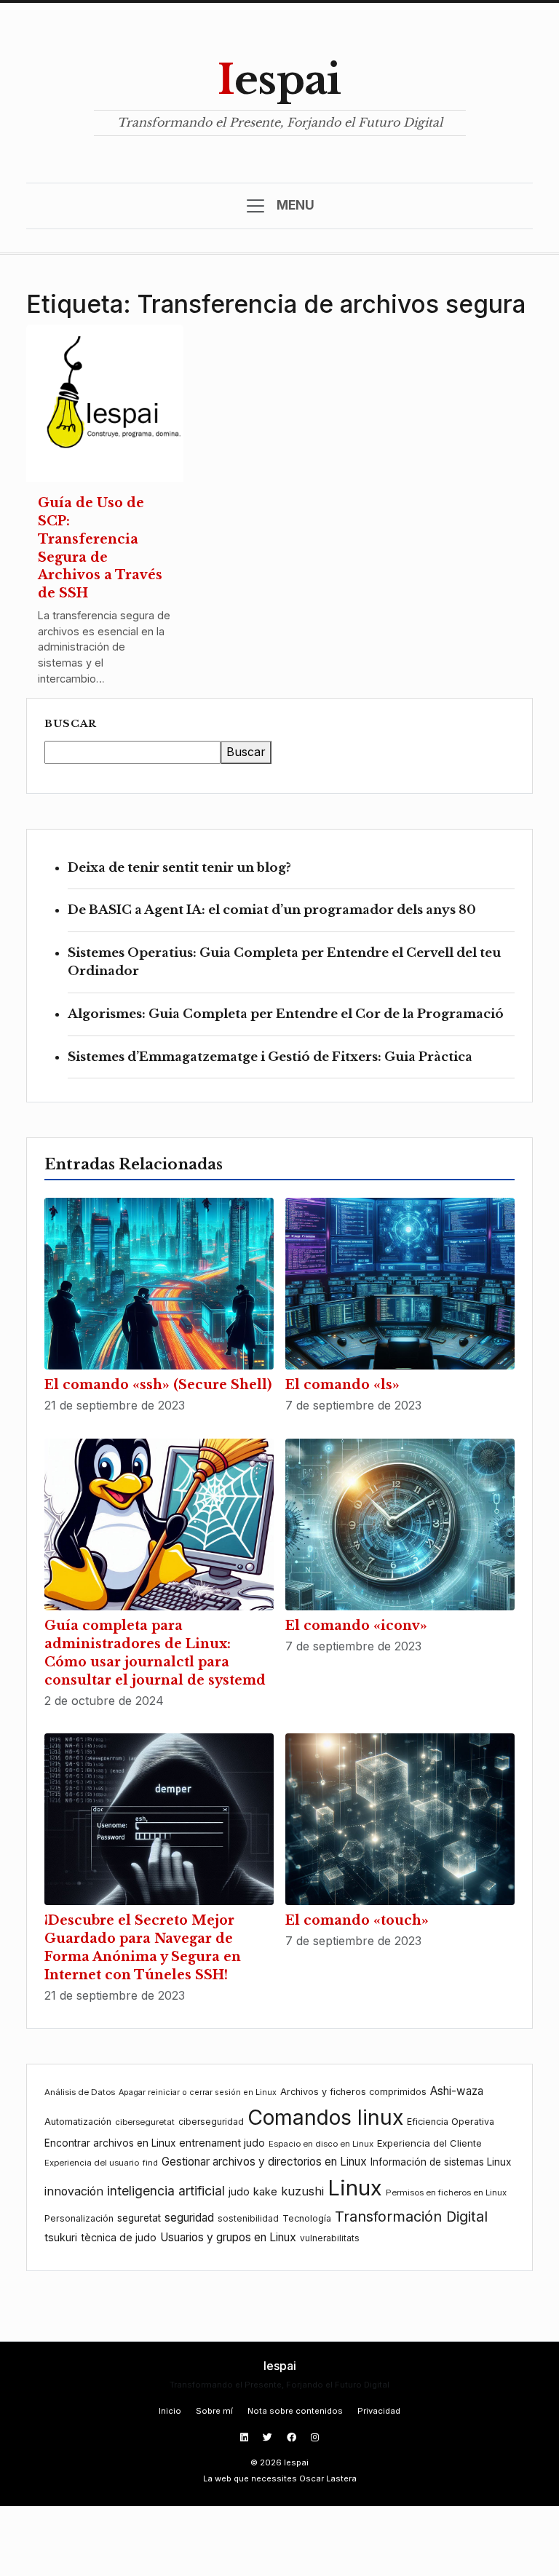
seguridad (189, 2218)
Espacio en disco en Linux (321, 2144)
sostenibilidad (248, 2218)
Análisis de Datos (80, 2092)
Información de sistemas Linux (441, 2162)
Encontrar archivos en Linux (110, 2143)
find (150, 2163)
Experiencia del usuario (92, 2163)
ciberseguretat (145, 2122)
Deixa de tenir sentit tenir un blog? (179, 868)
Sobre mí (214, 2411)
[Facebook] (293, 2437)
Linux (355, 2188)
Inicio (170, 2411)
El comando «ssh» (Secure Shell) (158, 1385)
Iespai (279, 80)
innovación (74, 2191)
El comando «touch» (357, 1920)
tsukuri (61, 2237)
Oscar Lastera (328, 2478)
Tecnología (307, 2218)
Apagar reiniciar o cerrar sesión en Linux (198, 2092)
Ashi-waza (457, 2091)
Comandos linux (325, 2117)
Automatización (78, 2122)
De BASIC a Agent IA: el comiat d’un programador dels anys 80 (272, 910)
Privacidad (379, 2411)
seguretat (139, 2218)
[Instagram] (315, 2437)
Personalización (79, 2218)
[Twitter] (269, 2437)
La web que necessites (250, 2478)
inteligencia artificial (166, 2191)
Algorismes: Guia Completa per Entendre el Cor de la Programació (286, 1014)
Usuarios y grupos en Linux (228, 2237)
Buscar (71, 724)
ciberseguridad (211, 2122)
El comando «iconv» (356, 1626)
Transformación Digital (411, 2217)
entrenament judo (222, 2143)
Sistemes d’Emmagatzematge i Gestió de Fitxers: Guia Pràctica (270, 1057)
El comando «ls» (342, 1385)
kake (265, 2191)
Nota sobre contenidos (295, 2411)
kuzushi (302, 2191)
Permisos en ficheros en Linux (446, 2193)
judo (239, 2191)
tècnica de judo (119, 2237)
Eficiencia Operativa (451, 2122)
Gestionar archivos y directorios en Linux (264, 2162)
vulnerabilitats (330, 2238)
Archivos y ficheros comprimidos (353, 2092)
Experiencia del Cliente (429, 2143)
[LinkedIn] (246, 2437)
